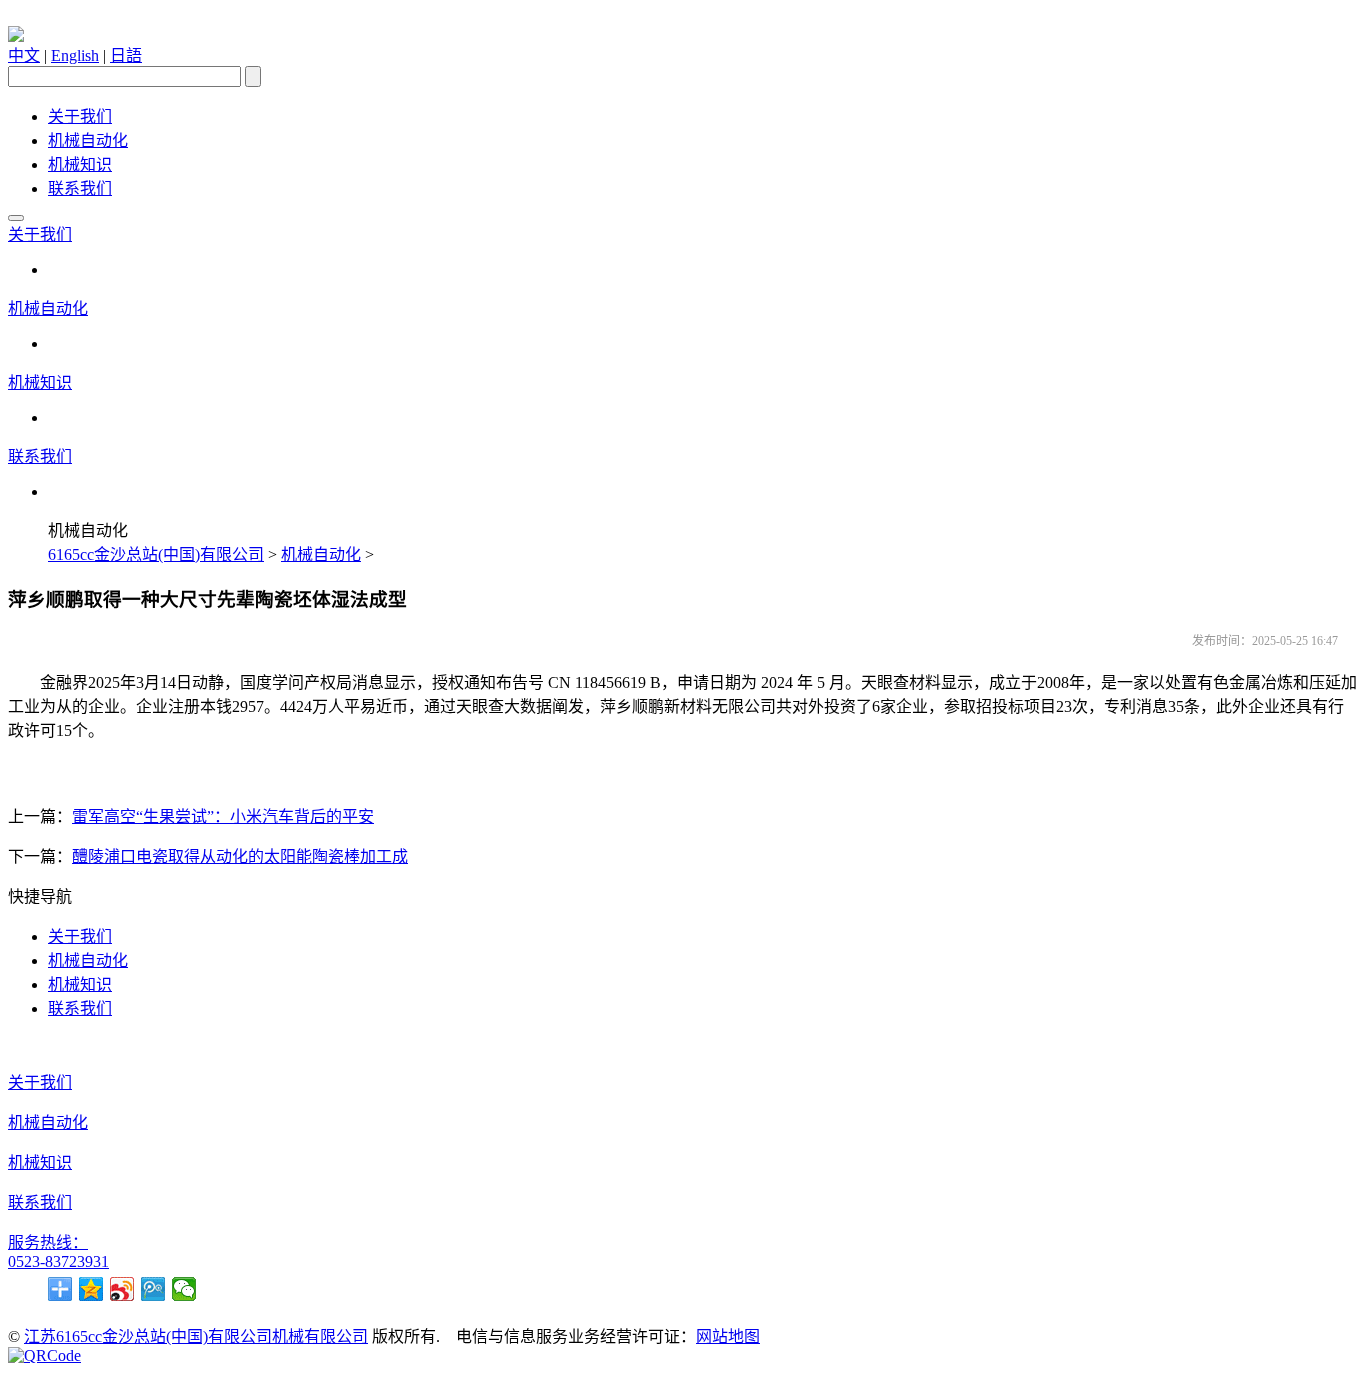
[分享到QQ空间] (91, 1289)
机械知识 (80, 164)
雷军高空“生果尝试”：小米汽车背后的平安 (223, 816)
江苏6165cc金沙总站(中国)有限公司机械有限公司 (196, 1336)
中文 (24, 55)
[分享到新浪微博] (122, 1289)
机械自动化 (88, 140)
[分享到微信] (184, 1289)
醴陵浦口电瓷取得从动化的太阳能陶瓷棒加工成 (240, 856)
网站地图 (728, 1336)
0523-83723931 (58, 1261)
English (75, 55)
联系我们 (80, 188)
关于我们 (80, 116)
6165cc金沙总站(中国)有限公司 (156, 554)
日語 (126, 55)
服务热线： (48, 1242)
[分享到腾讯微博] (153, 1289)
